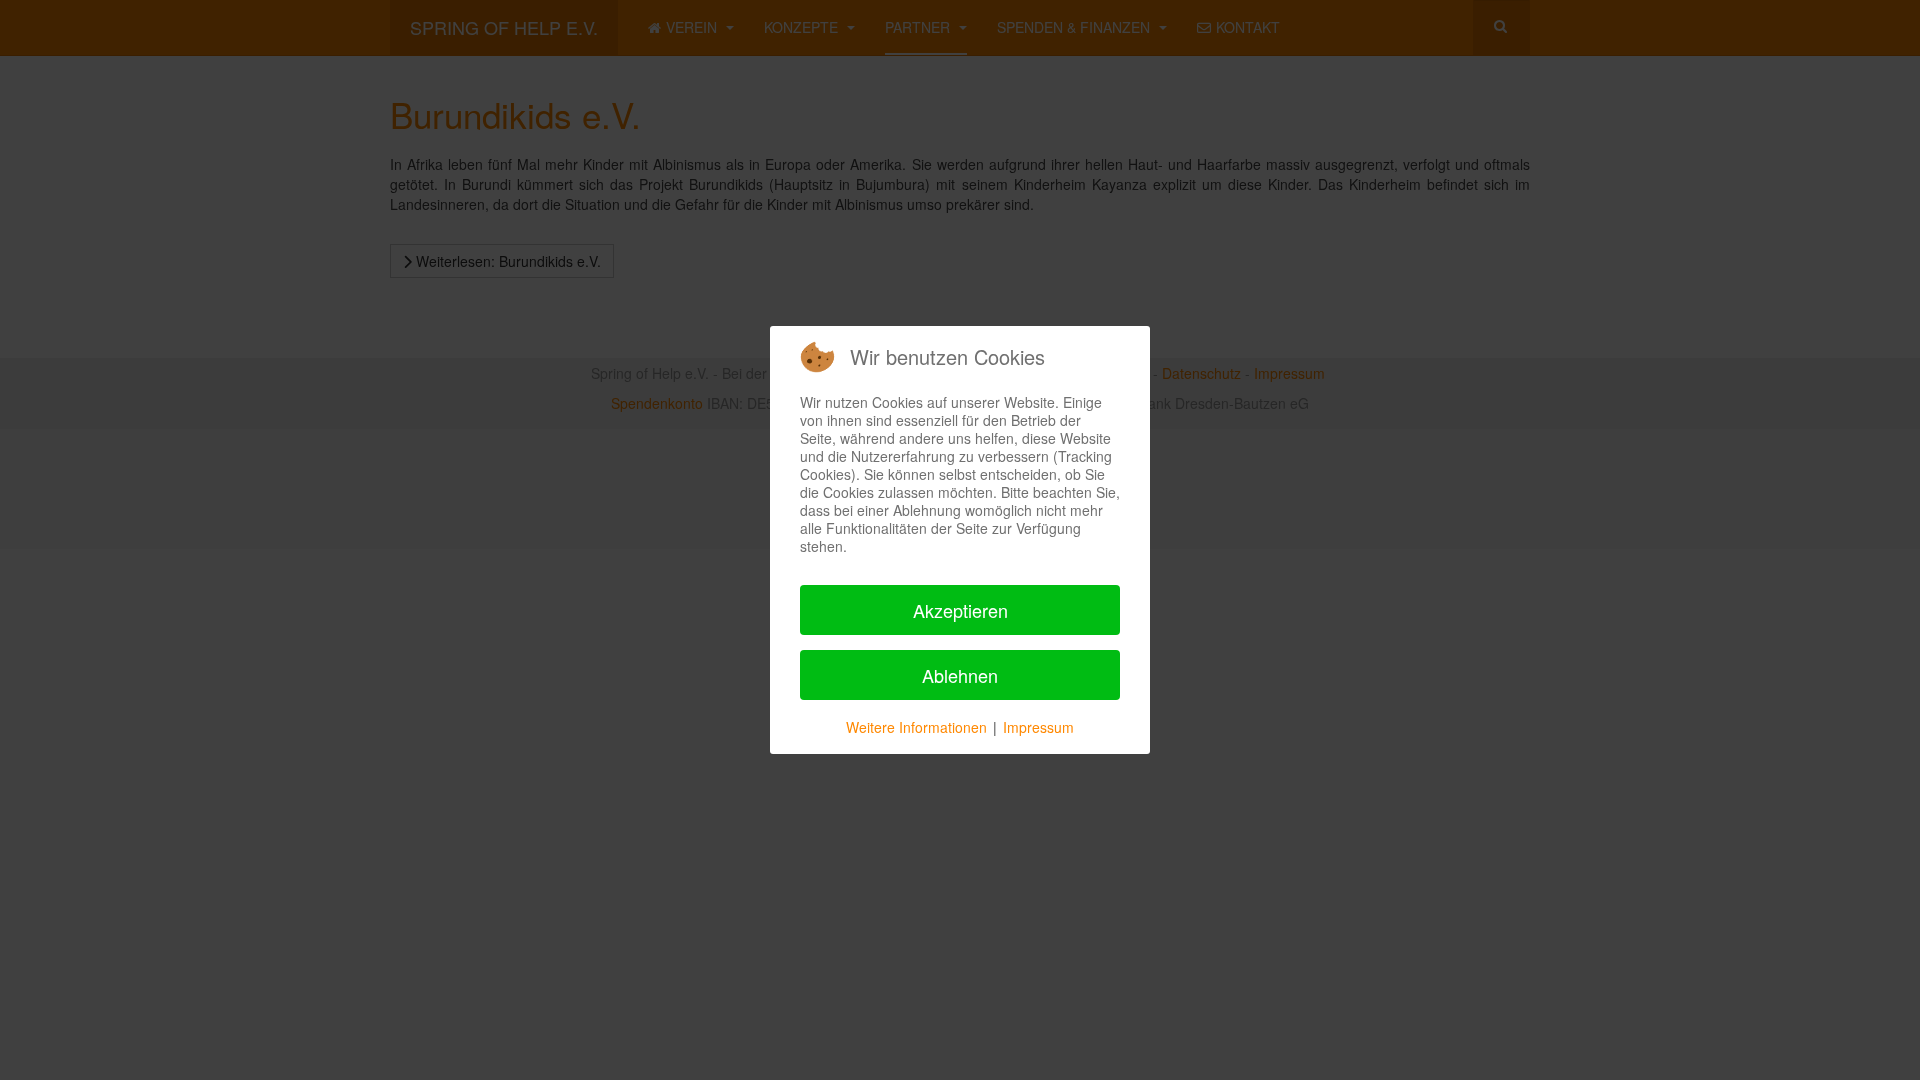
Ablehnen (960, 675)
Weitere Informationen (916, 727)
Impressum (1038, 727)
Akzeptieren (960, 610)
